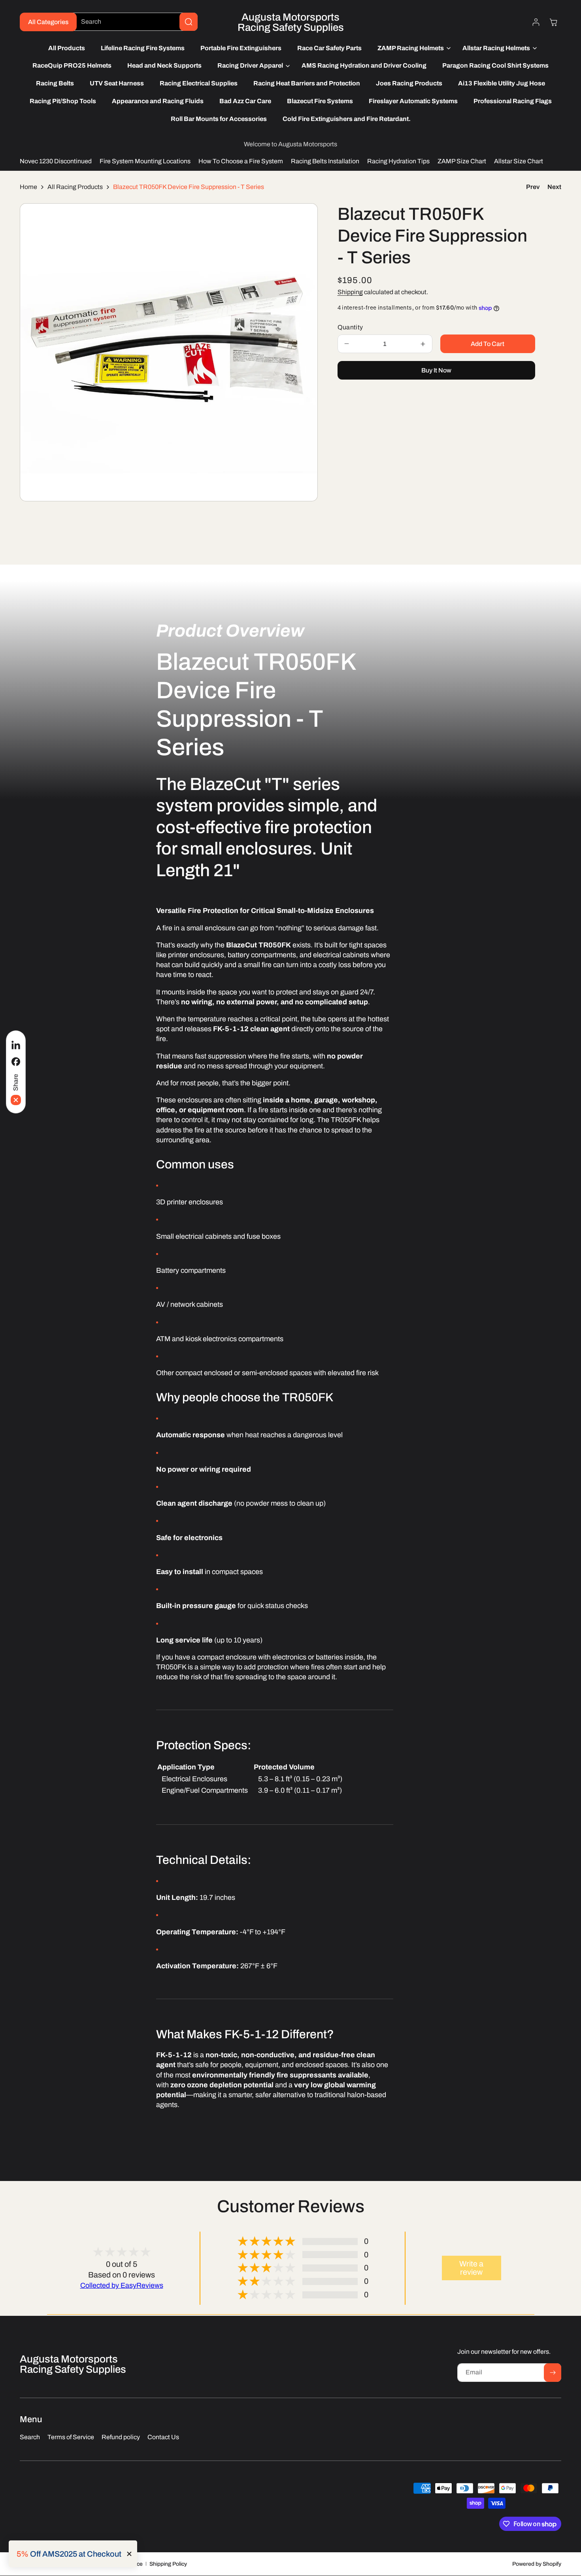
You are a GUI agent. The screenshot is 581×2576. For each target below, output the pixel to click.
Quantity (350, 327)
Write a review (471, 2268)
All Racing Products (75, 187)
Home (28, 187)
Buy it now (436, 370)
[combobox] (133, 22)
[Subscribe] (553, 2373)
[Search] (189, 22)
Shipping (350, 292)
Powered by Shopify (537, 2564)
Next (554, 187)
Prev (533, 187)
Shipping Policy (168, 2564)
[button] (412, 48)
